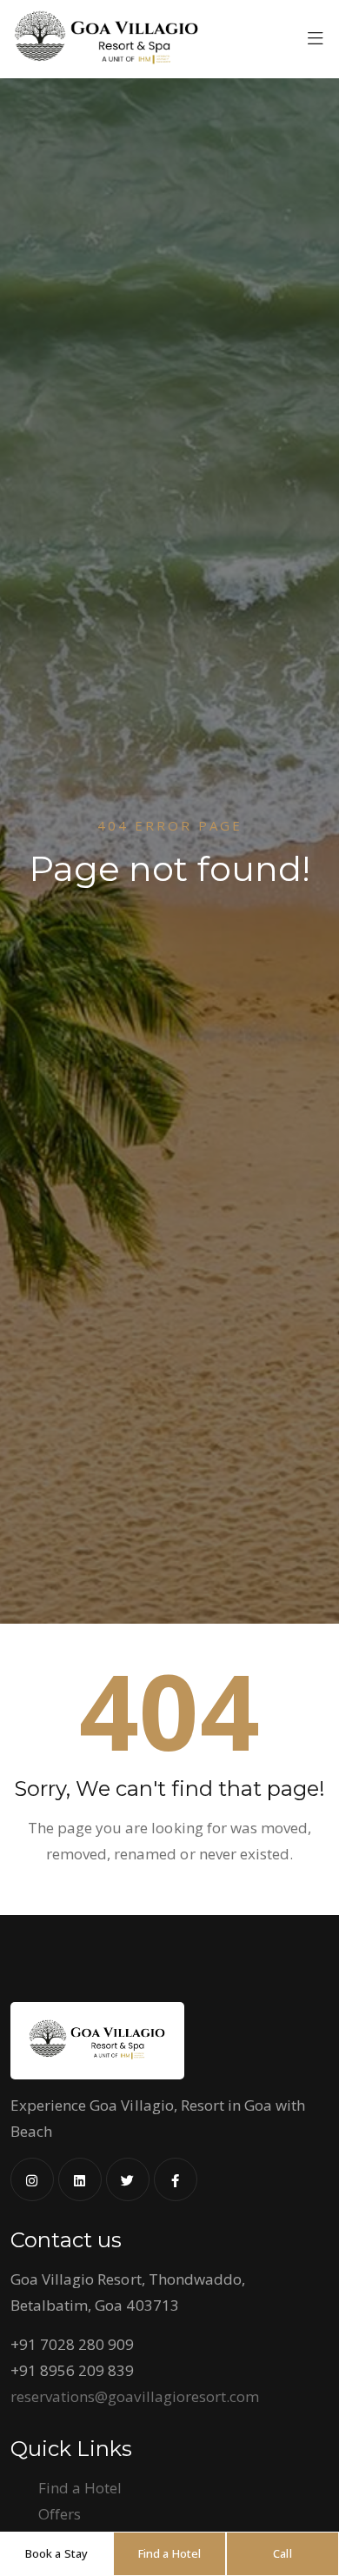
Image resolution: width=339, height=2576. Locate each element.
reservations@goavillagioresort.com (135, 2396)
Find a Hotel (80, 2488)
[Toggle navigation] (316, 43)
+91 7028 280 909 (72, 2344)
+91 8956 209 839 (72, 2370)
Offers (60, 2514)
